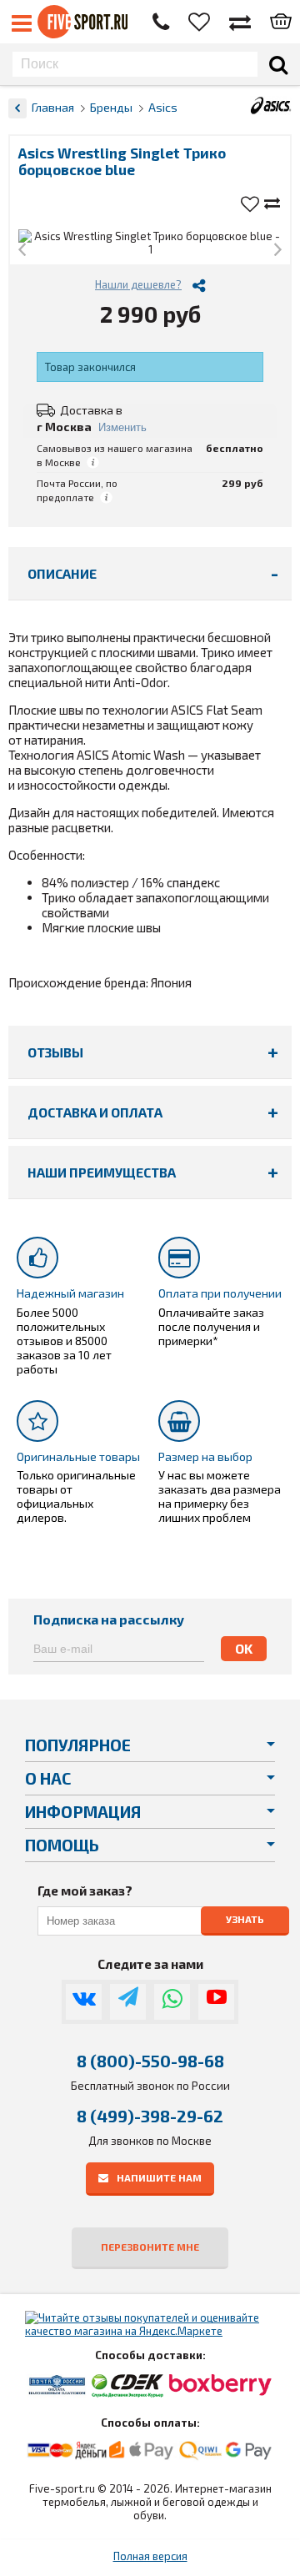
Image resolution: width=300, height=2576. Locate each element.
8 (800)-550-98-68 (150, 2061)
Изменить (122, 427)
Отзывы (55, 1052)
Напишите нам (159, 2177)
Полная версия (150, 2556)
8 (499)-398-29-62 (150, 2116)
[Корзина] (281, 23)
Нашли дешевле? (138, 284)
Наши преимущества (102, 1172)
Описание (62, 573)
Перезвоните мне (150, 2247)
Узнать (245, 1920)
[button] (22, 251)
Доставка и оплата (95, 1112)
